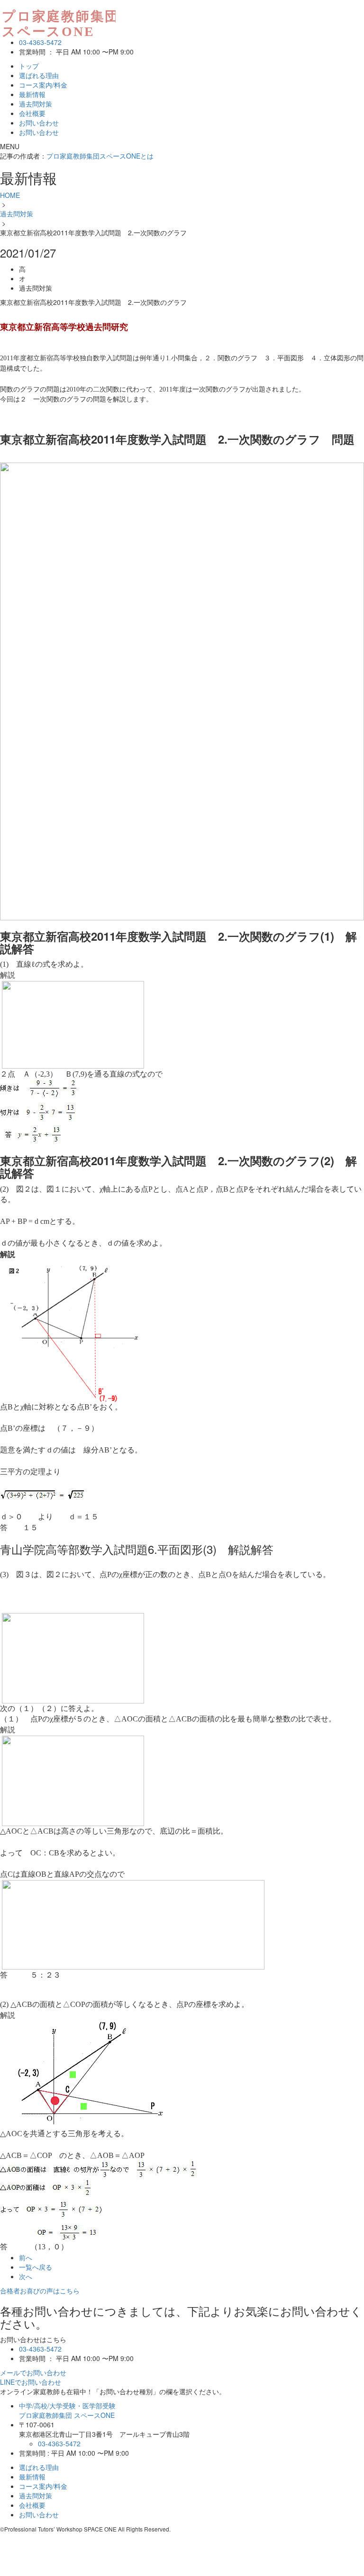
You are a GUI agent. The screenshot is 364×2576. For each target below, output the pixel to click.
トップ (29, 66)
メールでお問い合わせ (33, 2372)
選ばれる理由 (39, 75)
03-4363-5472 (40, 42)
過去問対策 (36, 104)
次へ (26, 2276)
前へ (26, 2257)
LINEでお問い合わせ (31, 2382)
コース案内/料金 (43, 85)
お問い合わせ (39, 123)
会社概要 (32, 113)
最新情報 (32, 94)
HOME (10, 195)
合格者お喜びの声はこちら (40, 2291)
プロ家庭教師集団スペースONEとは (100, 156)
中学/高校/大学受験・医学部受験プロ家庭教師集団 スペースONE (67, 2410)
